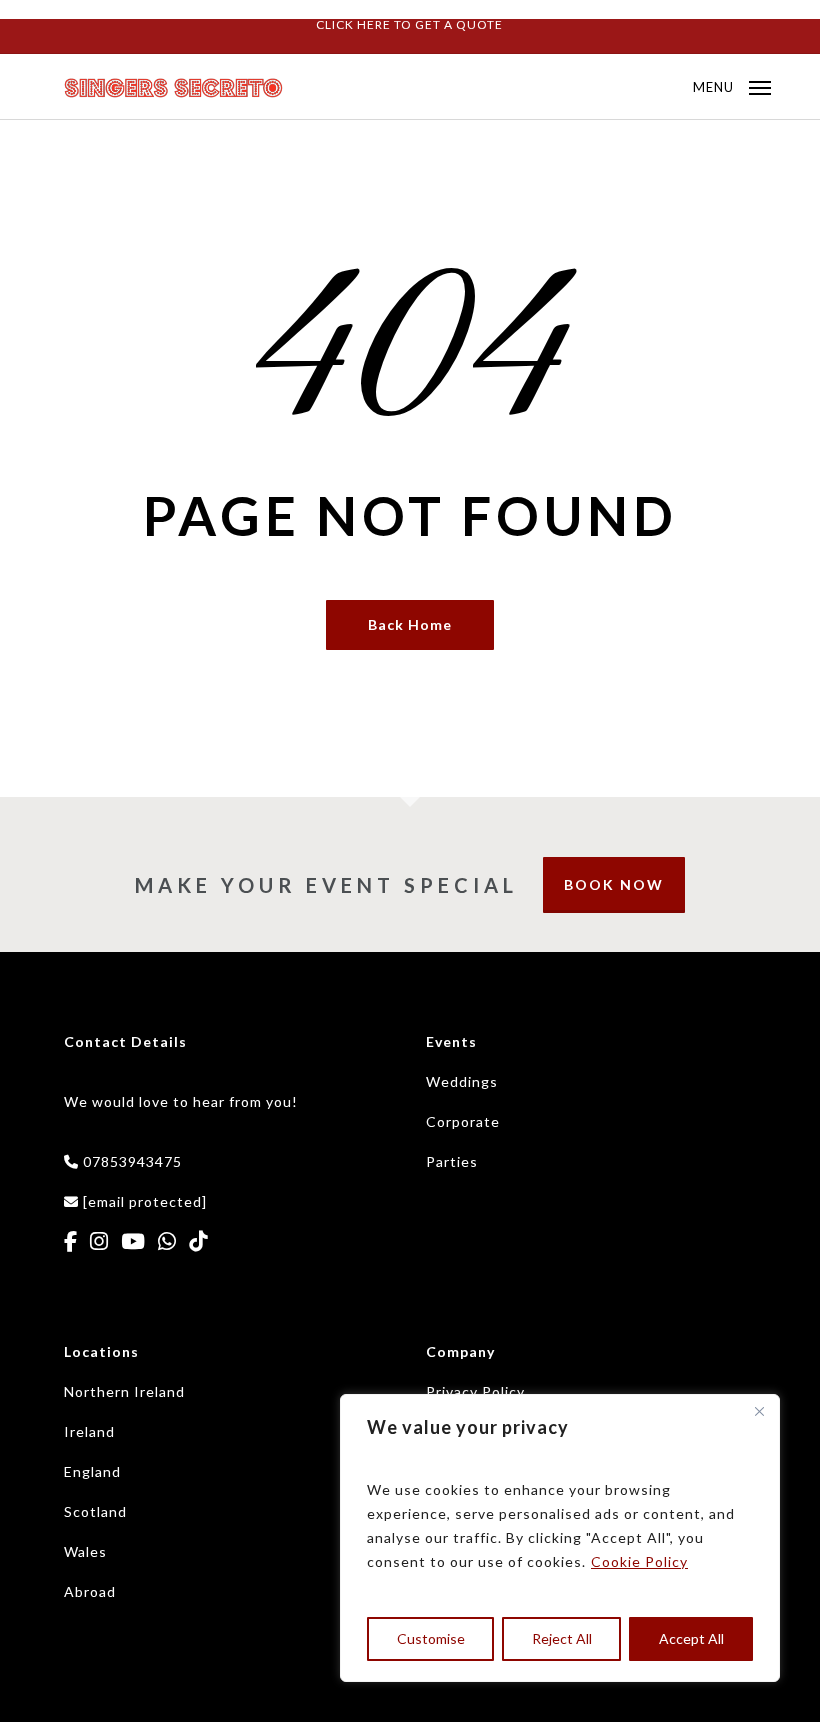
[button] (732, 85)
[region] (560, 1538)
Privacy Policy (475, 1391)
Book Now (614, 884)
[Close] (759, 1411)
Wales (85, 1551)
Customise (431, 1638)
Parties (452, 1161)
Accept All (691, 1638)
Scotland (95, 1511)
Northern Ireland (124, 1391)
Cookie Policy (639, 1561)
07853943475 (132, 1161)
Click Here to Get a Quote (409, 24)
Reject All (562, 1638)
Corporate (463, 1121)
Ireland (89, 1431)
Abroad (90, 1591)
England (92, 1471)
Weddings (462, 1081)
